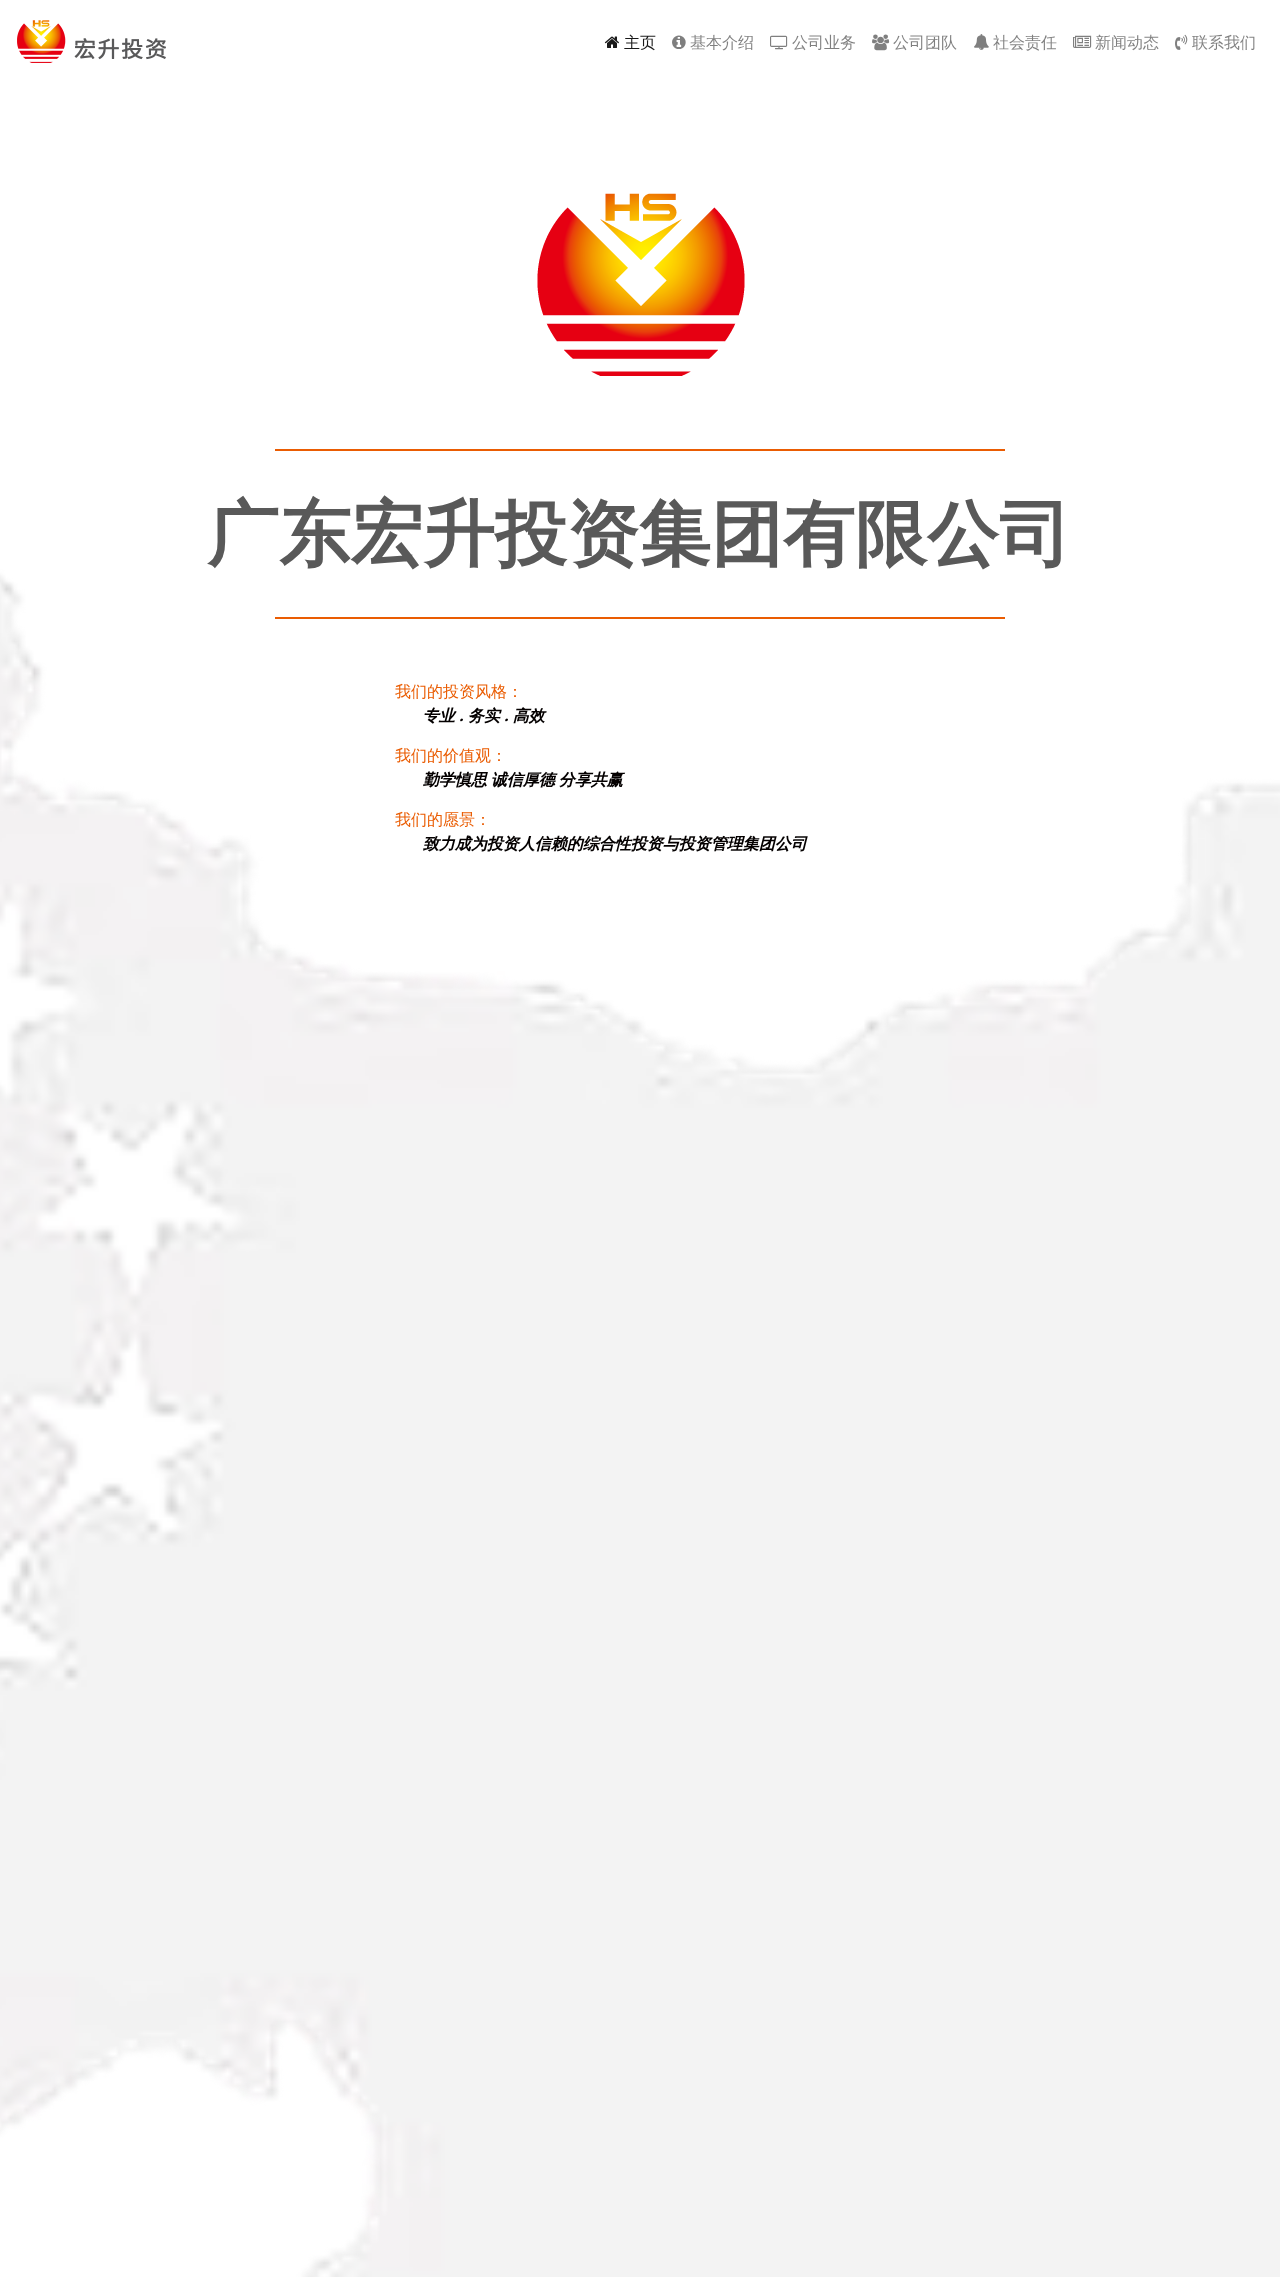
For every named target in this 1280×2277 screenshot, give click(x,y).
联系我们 (1222, 42)
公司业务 (822, 42)
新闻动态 (1125, 42)
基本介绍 (720, 42)
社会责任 (1023, 42)
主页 (642, 41)
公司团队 (923, 42)
